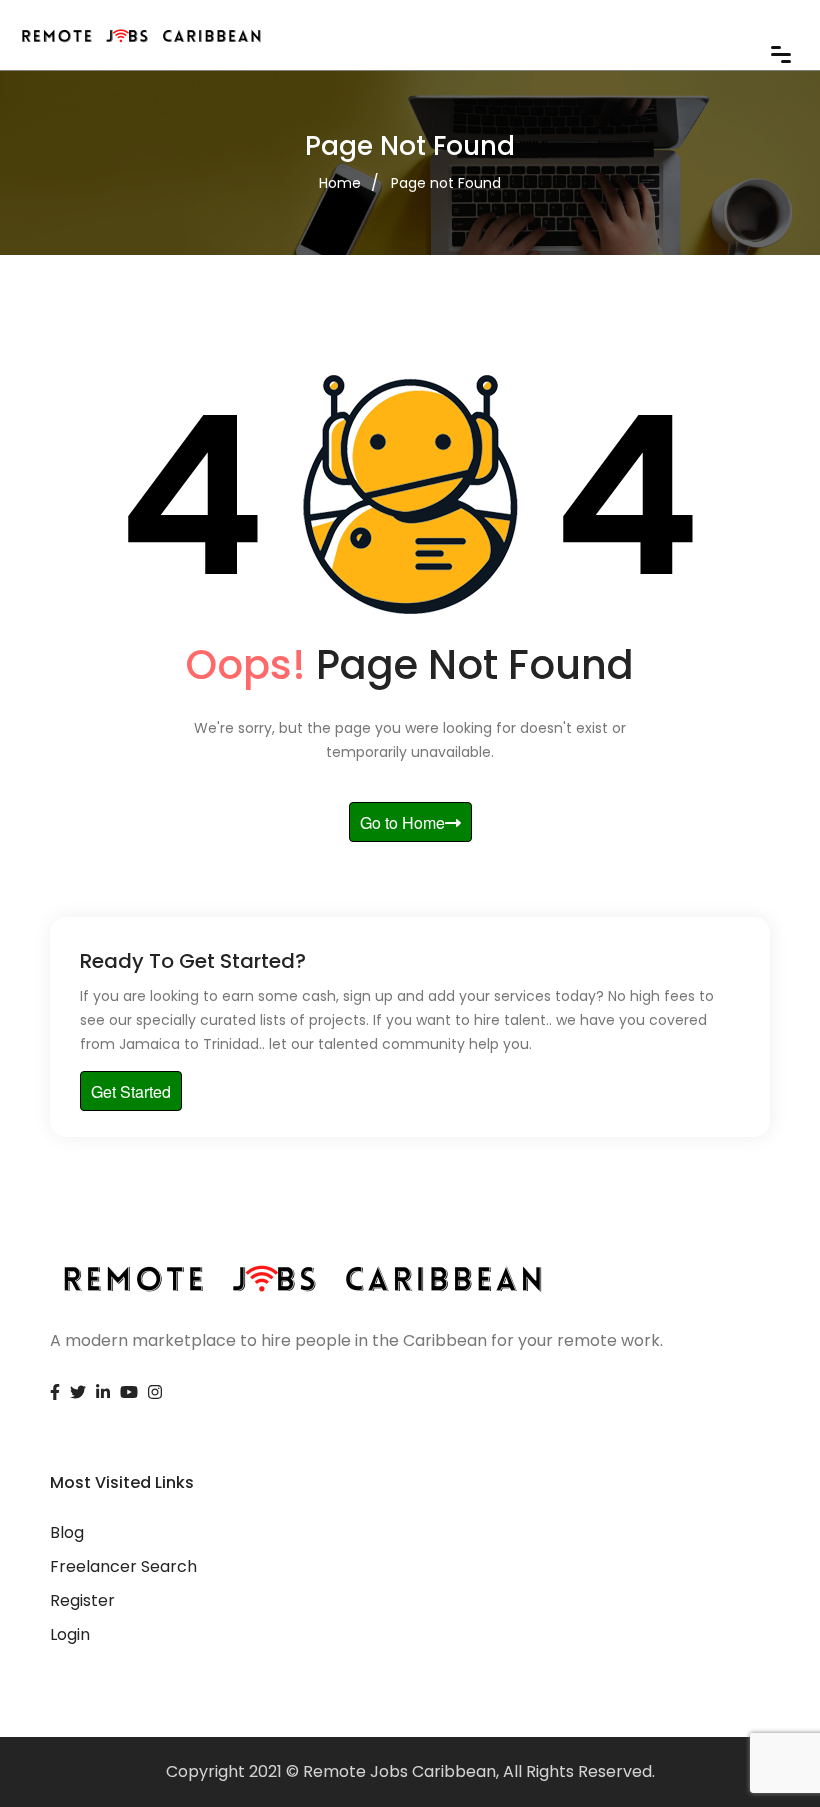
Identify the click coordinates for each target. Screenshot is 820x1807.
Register (82, 1600)
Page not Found (446, 183)
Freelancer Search (123, 1566)
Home (340, 183)
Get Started (131, 1091)
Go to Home (402, 822)
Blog (67, 1532)
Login (70, 1634)
